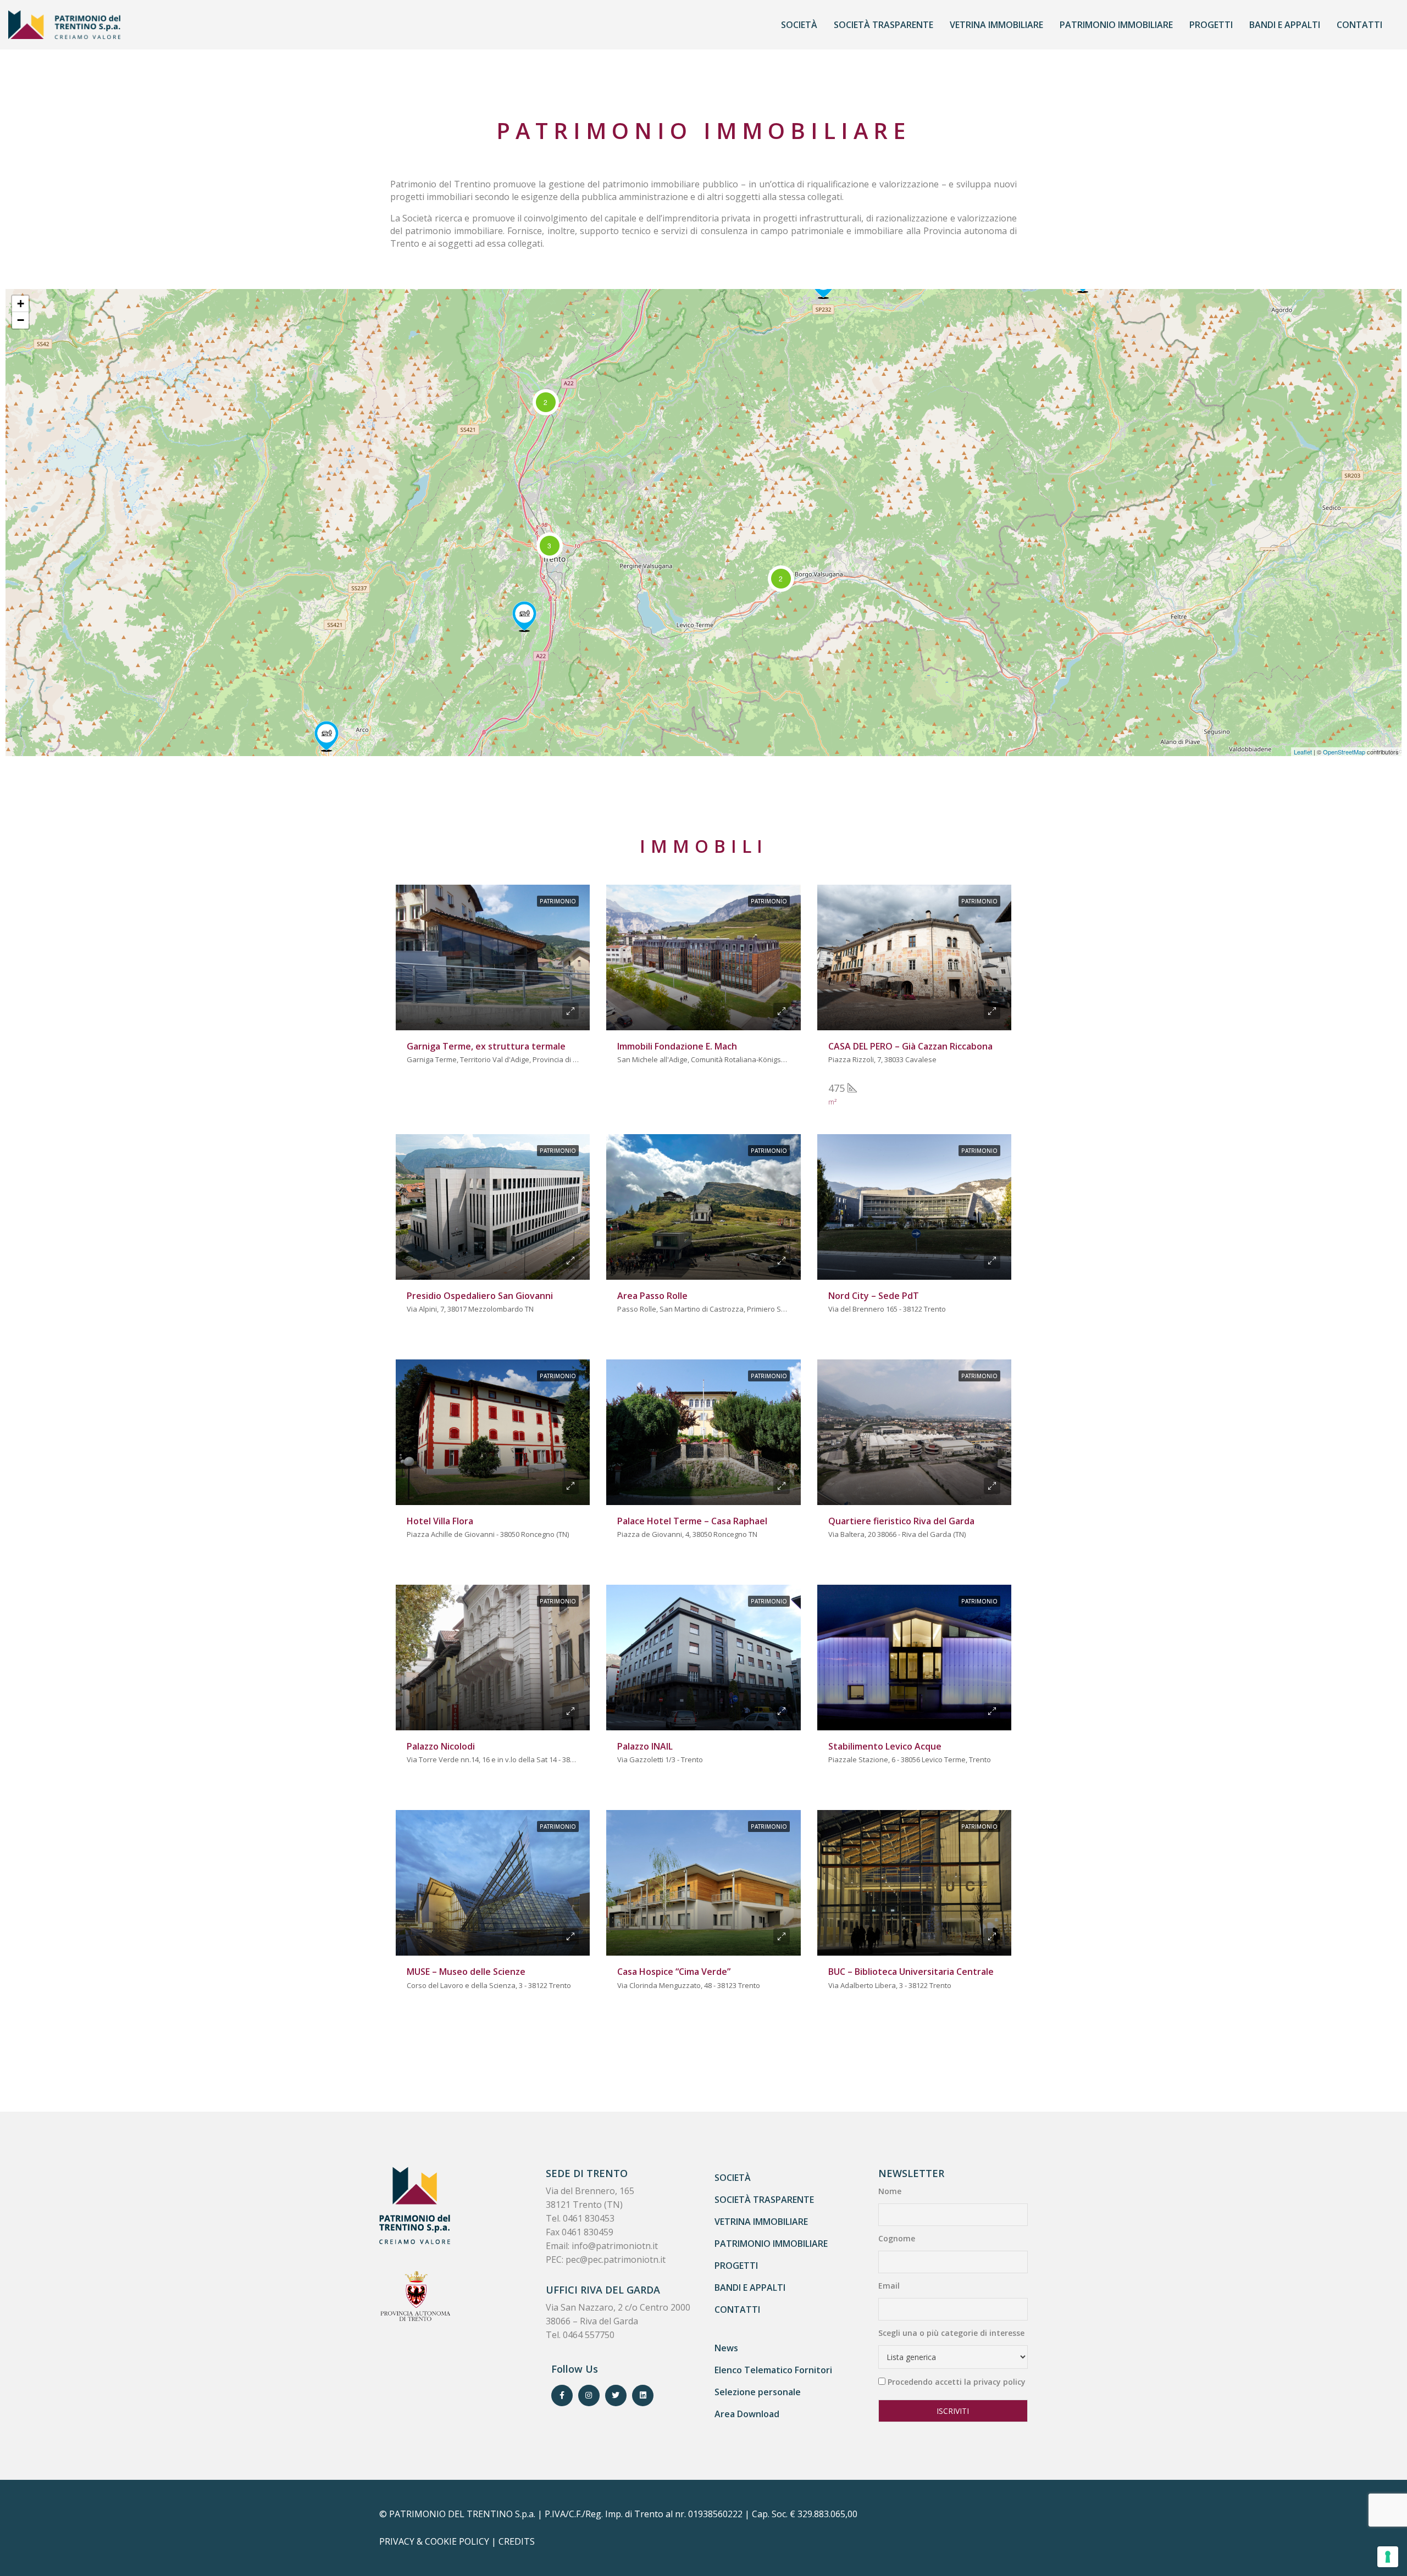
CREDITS (517, 2541)
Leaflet (1303, 752)
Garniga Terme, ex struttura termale (486, 1046)
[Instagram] (589, 2395)
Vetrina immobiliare (996, 25)
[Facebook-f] (562, 2395)
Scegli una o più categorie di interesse (951, 2333)
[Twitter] (616, 2395)
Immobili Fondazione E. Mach (677, 1046)
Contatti (1359, 25)
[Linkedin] (643, 2395)
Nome (890, 2191)
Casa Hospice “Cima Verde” (674, 1972)
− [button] (21, 320)
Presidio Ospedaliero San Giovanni (480, 1296)
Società (799, 25)
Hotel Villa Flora (440, 1521)
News (726, 2348)
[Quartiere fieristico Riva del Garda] (326, 736)
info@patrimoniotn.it (615, 2246)
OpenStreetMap (1344, 752)
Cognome (897, 2238)
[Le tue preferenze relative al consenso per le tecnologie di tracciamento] (1388, 2557)
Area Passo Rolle (652, 1296)
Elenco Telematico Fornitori (773, 2370)
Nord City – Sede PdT (874, 1296)
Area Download (747, 2414)
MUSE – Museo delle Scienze (466, 1972)
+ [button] (21, 304)
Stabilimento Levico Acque (885, 1746)
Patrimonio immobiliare (1116, 25)
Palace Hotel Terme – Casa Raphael (692, 1521)
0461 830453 (589, 2218)
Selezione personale (758, 2392)
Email (889, 2286)
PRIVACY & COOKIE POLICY (434, 2541)
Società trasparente (883, 25)
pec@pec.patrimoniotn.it (616, 2259)
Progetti (1211, 25)
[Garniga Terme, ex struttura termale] (524, 617)
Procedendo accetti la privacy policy (957, 2382)
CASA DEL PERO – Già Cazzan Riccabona (910, 1046)
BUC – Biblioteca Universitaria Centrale (911, 1972)
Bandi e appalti (1285, 25)
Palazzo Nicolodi (441, 1746)
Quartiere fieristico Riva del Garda (901, 1521)
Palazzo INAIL (645, 1746)
